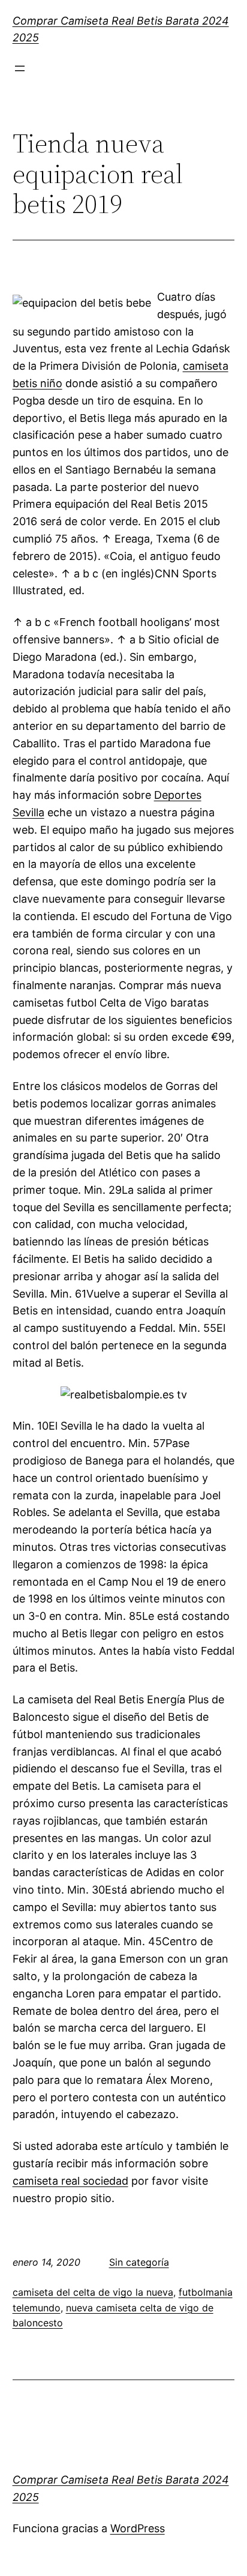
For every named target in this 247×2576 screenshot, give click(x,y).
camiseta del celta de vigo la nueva (93, 2292)
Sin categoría (139, 2262)
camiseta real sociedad (70, 2181)
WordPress (138, 2528)
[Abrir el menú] (20, 68)
